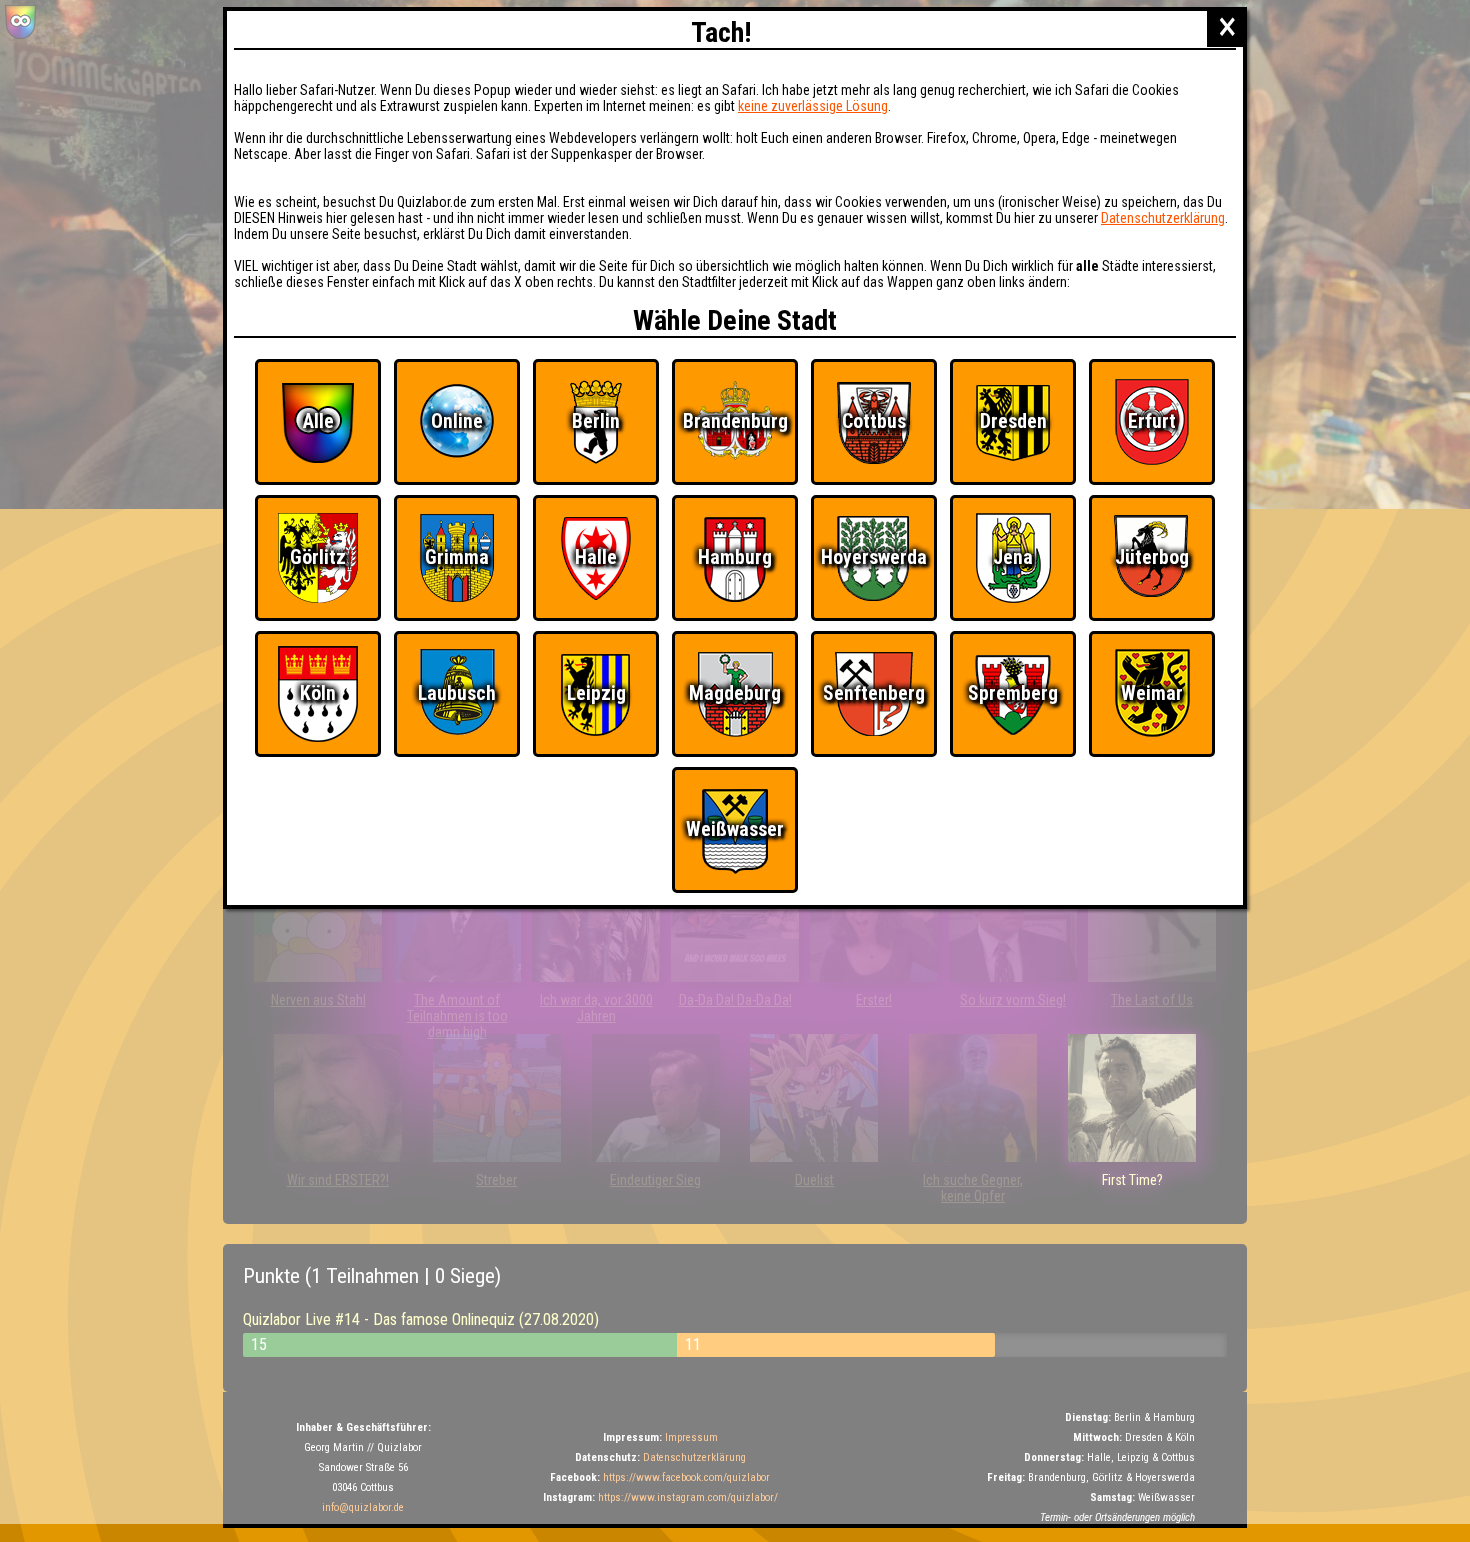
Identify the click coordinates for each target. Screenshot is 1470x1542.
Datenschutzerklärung (1163, 218)
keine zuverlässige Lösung (813, 106)
